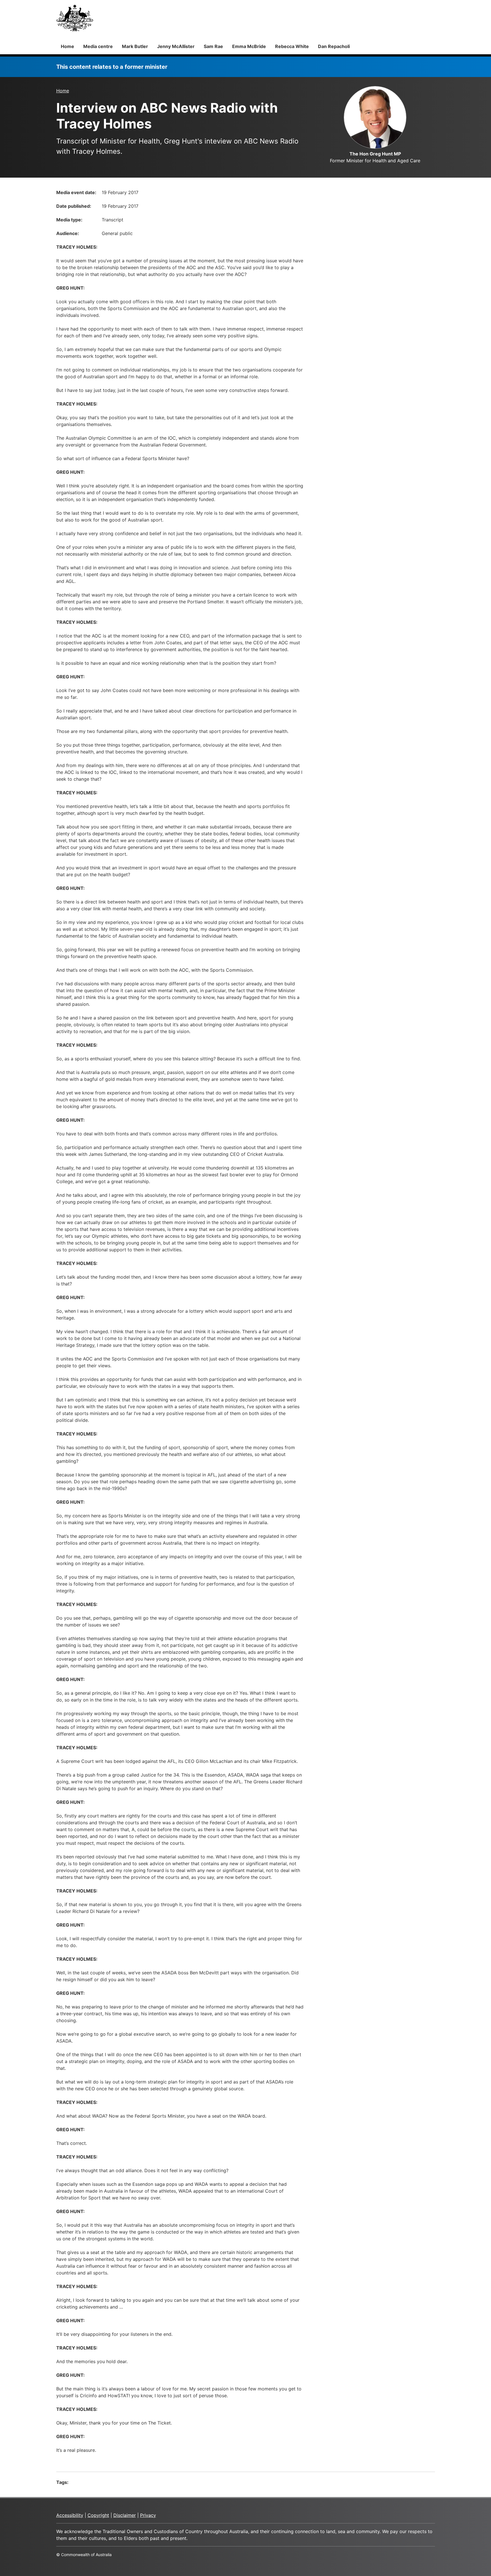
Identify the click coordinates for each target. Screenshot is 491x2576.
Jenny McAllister (176, 46)
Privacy (148, 2515)
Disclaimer (125, 2515)
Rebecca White (292, 46)
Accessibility (70, 2515)
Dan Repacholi (334, 46)
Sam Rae (213, 46)
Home (67, 46)
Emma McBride (249, 46)
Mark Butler (135, 46)
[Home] (75, 18)
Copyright (98, 2515)
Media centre (98, 46)
